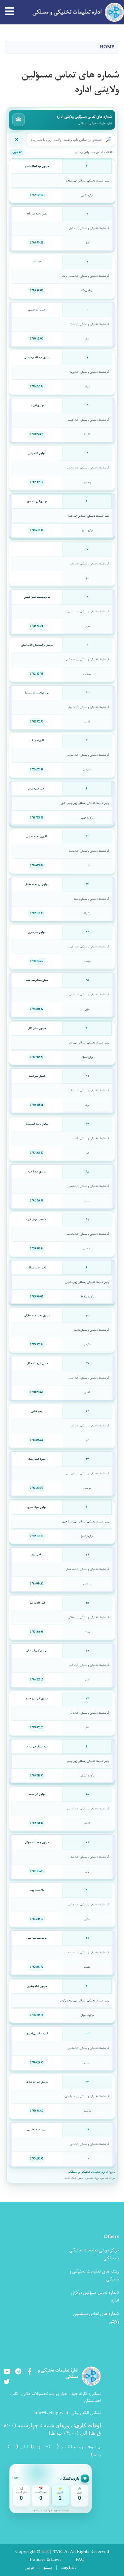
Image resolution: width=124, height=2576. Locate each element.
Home (107, 47)
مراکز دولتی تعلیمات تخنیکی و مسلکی (94, 2254)
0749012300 (37, 339)
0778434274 (37, 387)
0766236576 (37, 2015)
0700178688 (37, 1871)
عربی (30, 2568)
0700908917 (37, 482)
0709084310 (37, 2111)
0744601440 (37, 1584)
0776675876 (37, 866)
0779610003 (37, 2063)
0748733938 (37, 818)
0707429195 (37, 2159)
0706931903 (37, 1776)
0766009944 (37, 1249)
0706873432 (37, 243)
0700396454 (37, 1440)
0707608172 (37, 1967)
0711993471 (37, 626)
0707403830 (37, 1153)
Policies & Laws (46, 2560)
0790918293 (37, 913)
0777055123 (37, 1728)
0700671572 (37, 1919)
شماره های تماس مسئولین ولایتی (96, 2318)
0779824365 (37, 434)
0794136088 (37, 1201)
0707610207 (37, 530)
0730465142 (37, 770)
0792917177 (37, 195)
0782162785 (37, 674)
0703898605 (37, 1297)
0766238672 (37, 961)
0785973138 (37, 1536)
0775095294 (37, 1345)
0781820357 (37, 1392)
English (68, 2568)
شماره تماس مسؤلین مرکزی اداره (95, 2296)
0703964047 (37, 1823)
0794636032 (37, 1009)
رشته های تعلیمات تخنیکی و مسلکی (94, 2275)
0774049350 (37, 291)
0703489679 (37, 1488)
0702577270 (37, 722)
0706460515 (37, 1680)
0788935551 (37, 1105)
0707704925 (37, 1057)
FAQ (80, 2560)
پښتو (48, 2568)
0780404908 (37, 1632)
